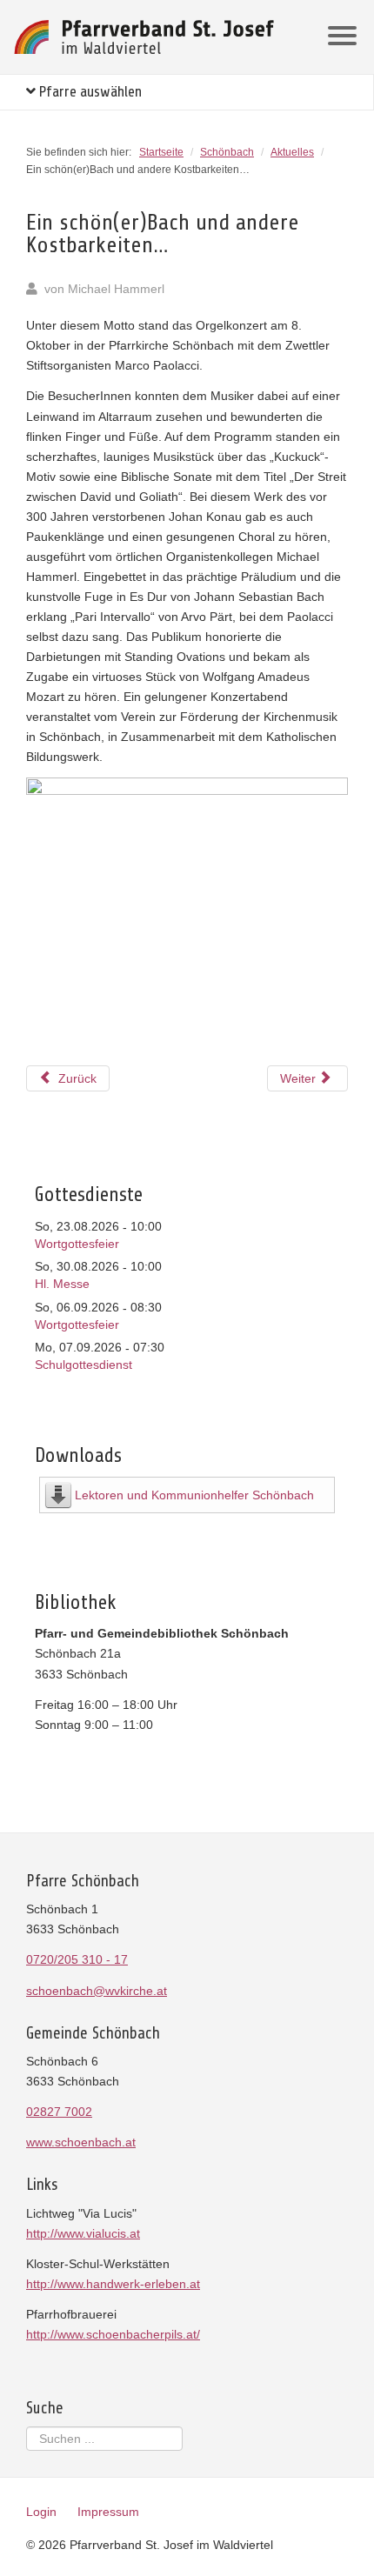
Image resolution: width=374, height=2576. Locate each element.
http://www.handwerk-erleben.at (113, 2284)
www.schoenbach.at (81, 2142)
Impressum (108, 2512)
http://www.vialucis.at (83, 2233)
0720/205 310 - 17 (77, 1959)
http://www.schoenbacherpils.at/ (113, 2334)
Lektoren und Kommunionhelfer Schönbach (194, 1495)
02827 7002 (59, 2112)
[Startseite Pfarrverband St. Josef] (144, 37)
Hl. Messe (62, 1284)
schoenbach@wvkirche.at (97, 1991)
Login (41, 2512)
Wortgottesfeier (77, 1244)
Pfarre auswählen (89, 92)
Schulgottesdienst (83, 1365)
